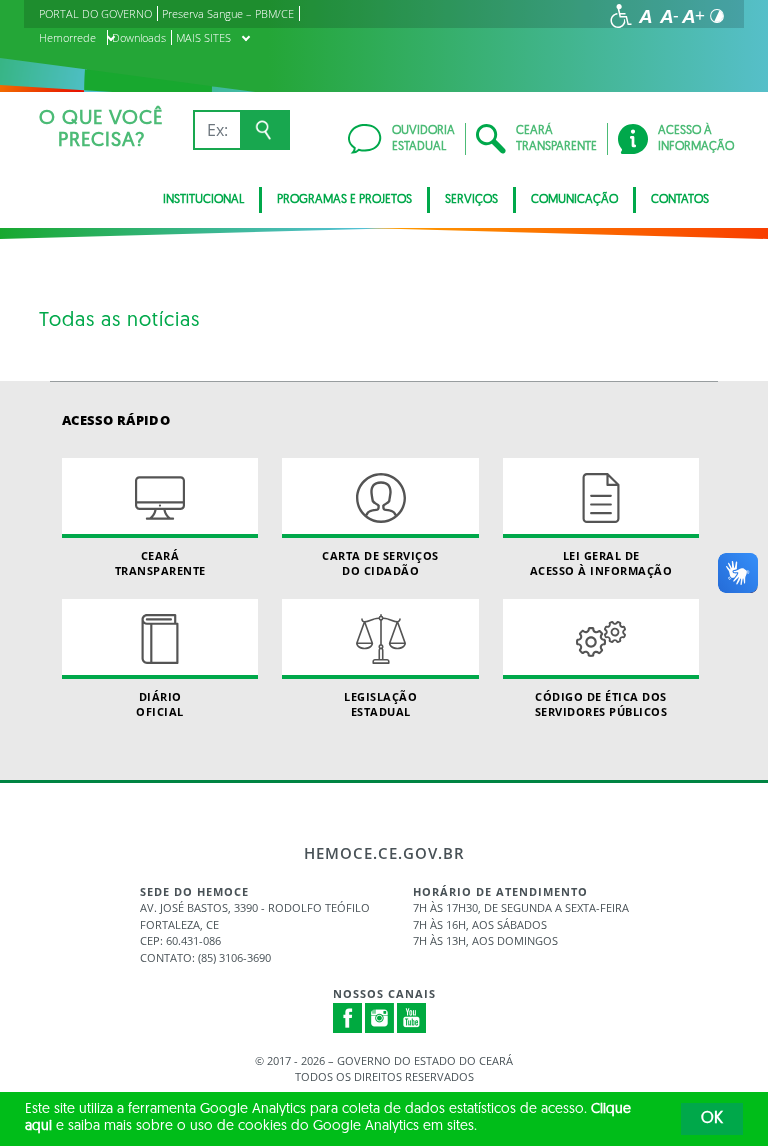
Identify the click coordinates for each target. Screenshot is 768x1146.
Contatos (680, 200)
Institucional (203, 200)
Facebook (348, 1018)
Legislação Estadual (380, 704)
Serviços (471, 200)
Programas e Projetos (344, 200)
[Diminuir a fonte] (669, 16)
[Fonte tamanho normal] (645, 16)
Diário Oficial (160, 704)
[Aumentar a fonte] (693, 16)
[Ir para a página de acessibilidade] (621, 16)
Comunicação (574, 200)
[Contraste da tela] (717, 16)
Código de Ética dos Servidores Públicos (601, 704)
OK (712, 1119)
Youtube (412, 1018)
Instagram (380, 1018)
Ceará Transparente (160, 563)
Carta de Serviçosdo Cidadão (380, 563)
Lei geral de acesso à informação (601, 563)
